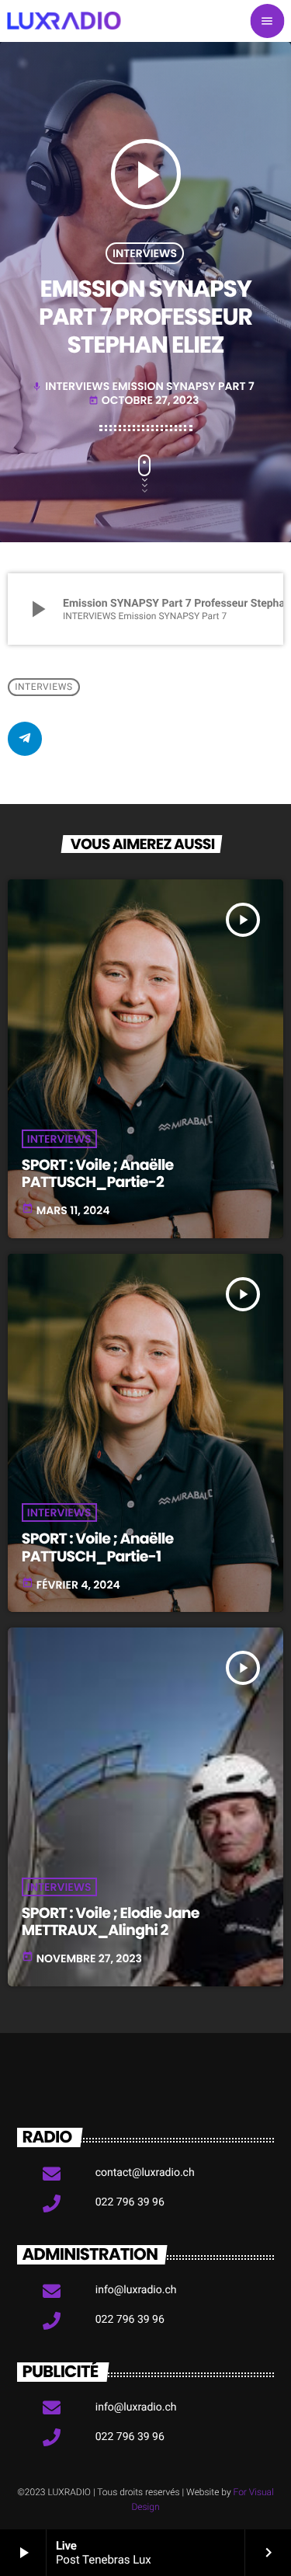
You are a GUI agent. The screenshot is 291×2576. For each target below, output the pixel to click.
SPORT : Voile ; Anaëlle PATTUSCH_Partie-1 (98, 1547)
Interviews (145, 253)
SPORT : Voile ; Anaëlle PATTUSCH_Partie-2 (98, 1174)
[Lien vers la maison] (64, 21)
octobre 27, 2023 (144, 400)
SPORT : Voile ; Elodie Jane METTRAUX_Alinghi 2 (111, 1922)
